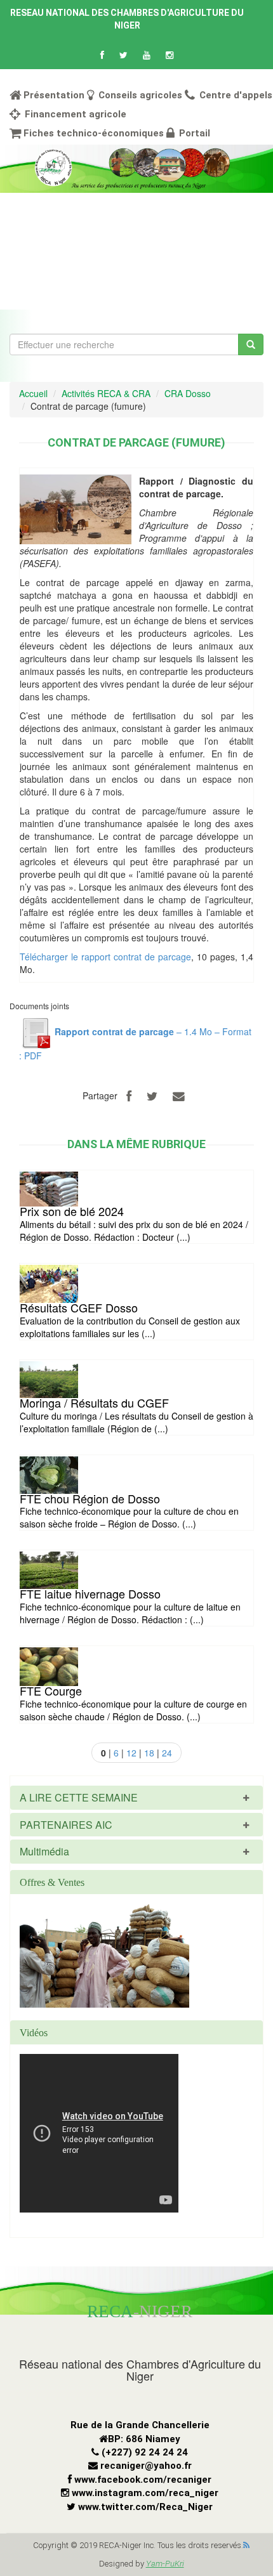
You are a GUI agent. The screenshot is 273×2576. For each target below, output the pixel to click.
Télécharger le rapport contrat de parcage (105, 957)
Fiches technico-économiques (94, 133)
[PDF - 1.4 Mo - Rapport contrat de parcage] (36, 1031)
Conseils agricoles (139, 95)
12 (131, 1753)
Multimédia (44, 1851)
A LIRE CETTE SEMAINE (79, 1797)
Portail (193, 133)
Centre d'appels (235, 95)
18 (149, 1753)
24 (167, 1753)
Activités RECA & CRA (106, 393)
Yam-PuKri (165, 2564)
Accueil (33, 393)
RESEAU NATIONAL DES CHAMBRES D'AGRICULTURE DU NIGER (127, 19)
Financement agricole (74, 114)
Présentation (54, 95)
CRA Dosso (188, 393)
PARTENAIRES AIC (66, 1825)
